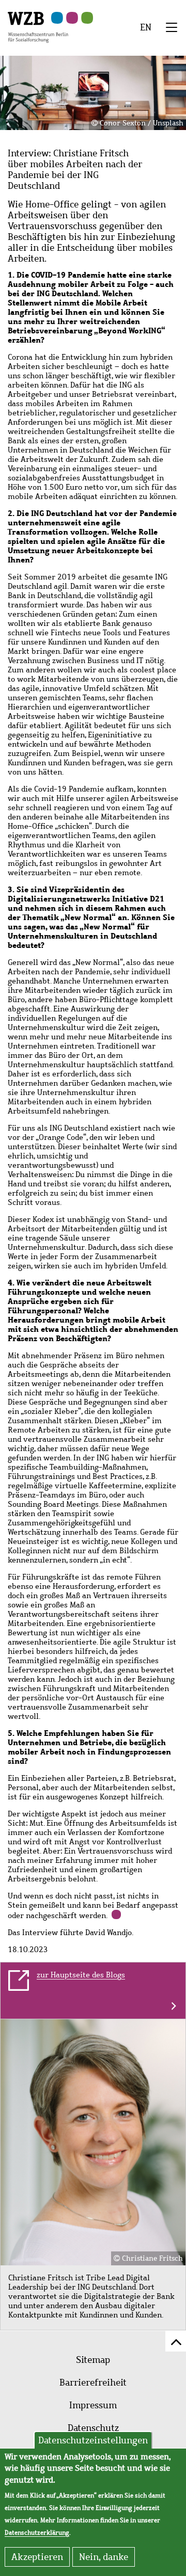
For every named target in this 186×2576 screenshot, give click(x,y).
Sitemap (93, 2360)
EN (146, 27)
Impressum (93, 2405)
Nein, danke (104, 2557)
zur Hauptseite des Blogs (81, 1975)
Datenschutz (93, 2428)
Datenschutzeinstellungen (93, 2440)
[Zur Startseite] (38, 26)
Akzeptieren (37, 2557)
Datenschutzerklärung (37, 2533)
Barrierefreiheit (93, 2382)
